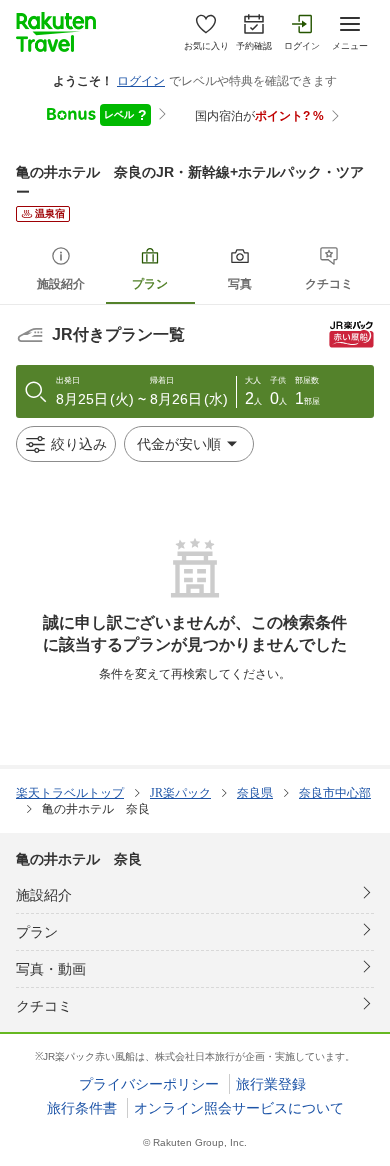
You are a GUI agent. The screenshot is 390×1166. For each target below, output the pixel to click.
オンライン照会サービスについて (239, 1108)
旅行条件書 (82, 1108)
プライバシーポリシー (149, 1084)
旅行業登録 (271, 1084)
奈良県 (255, 793)
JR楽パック (180, 793)
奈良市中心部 (335, 793)
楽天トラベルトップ (70, 793)
